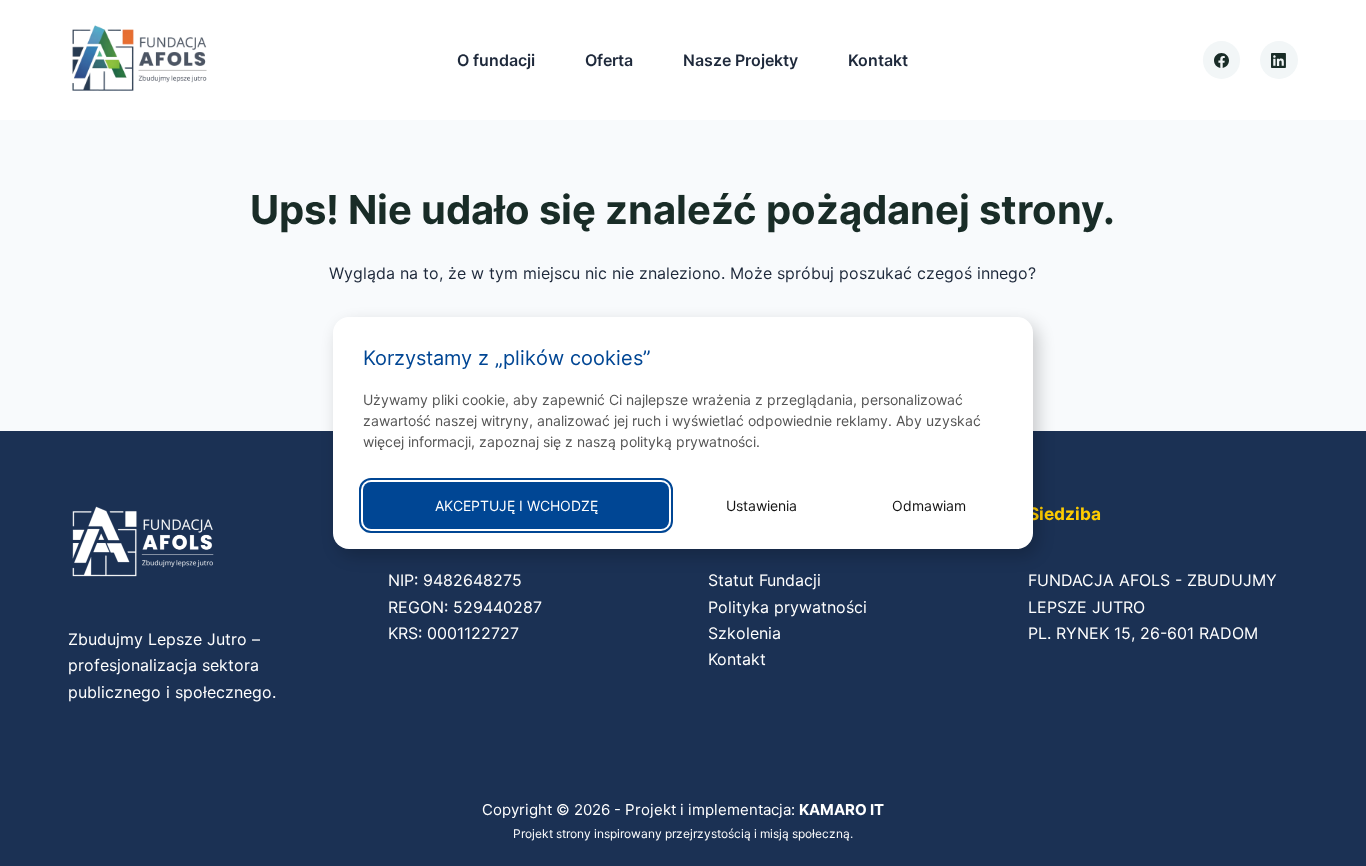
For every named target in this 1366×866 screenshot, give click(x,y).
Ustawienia (761, 505)
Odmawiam (929, 505)
